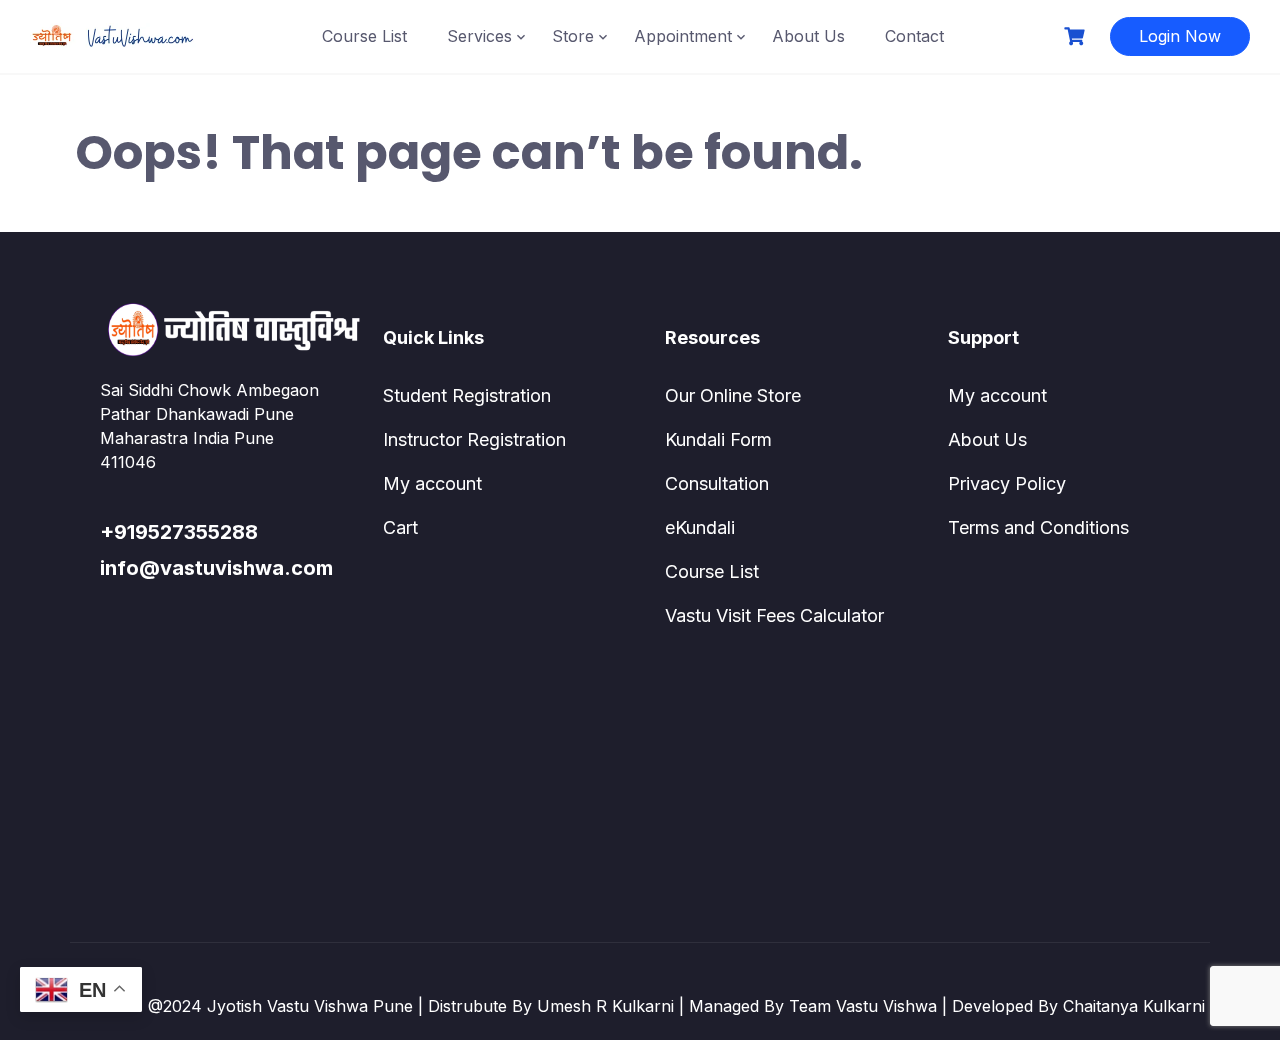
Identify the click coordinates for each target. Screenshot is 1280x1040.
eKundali (700, 527)
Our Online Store (733, 395)
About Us (808, 36)
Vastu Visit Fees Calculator (774, 615)
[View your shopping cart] (1077, 36)
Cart (400, 527)
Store (573, 36)
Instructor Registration (474, 439)
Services (479, 36)
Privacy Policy (1007, 483)
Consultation (717, 483)
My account (432, 483)
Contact (914, 36)
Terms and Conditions (1038, 527)
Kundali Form (718, 439)
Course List (364, 36)
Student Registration (467, 395)
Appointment (683, 36)
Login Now (1180, 36)
